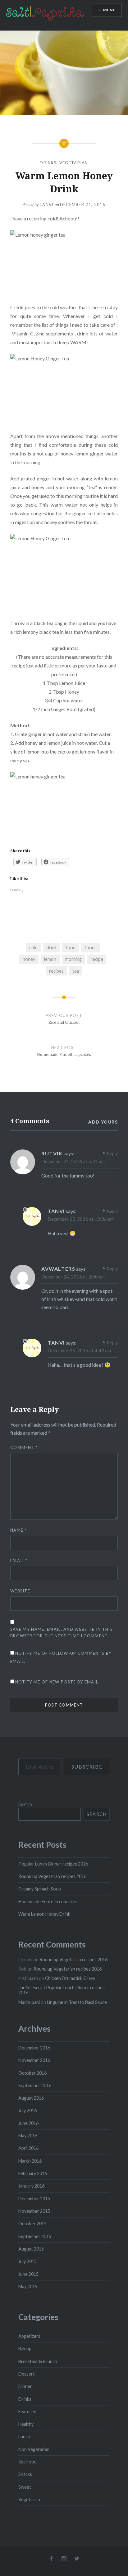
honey (29, 959)
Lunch (24, 2436)
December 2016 (34, 2048)
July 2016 (27, 2110)
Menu (110, 10)
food (71, 948)
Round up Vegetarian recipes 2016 (52, 1876)
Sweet (25, 2487)
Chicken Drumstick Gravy (70, 1978)
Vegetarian (74, 163)
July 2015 (27, 2261)
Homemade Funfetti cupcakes (48, 1902)
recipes (56, 971)
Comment (24, 1447)
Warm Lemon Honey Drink (44, 1914)
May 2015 (28, 2287)
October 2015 (32, 2224)
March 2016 (30, 2161)
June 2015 (28, 2274)
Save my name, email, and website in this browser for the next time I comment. (62, 1632)
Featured (27, 2412)
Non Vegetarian (34, 2449)
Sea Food (27, 2462)
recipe (97, 959)
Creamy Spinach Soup (40, 1889)
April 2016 (28, 2148)
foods (91, 948)
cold (33, 948)
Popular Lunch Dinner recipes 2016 (53, 1864)
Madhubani (29, 2002)
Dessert (27, 2374)
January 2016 (31, 2186)
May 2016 (28, 2136)
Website (20, 1591)
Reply (112, 1153)
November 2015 (34, 2211)
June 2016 (28, 2123)
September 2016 (35, 2085)
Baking (25, 2349)
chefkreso (29, 1988)
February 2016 (33, 2173)
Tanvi (47, 205)
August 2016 (31, 2098)
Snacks (25, 2474)
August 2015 (31, 2249)
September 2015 (35, 2236)
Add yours (103, 1122)
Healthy (26, 2424)
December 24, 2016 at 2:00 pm (73, 1277)
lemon (50, 959)
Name (18, 1530)
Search (25, 1804)
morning (73, 959)
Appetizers (29, 2336)
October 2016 (32, 2073)
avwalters (58, 1269)
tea (76, 971)
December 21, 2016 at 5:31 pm (73, 1161)
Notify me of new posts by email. (57, 1682)
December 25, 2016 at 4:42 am (79, 1351)
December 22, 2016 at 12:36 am (81, 1219)
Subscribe (87, 1767)
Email (19, 1561)
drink (52, 948)
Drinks (48, 163)
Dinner (25, 2386)
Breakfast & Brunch (38, 2361)
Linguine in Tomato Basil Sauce (77, 2002)
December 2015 (34, 2199)
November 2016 (34, 2060)
